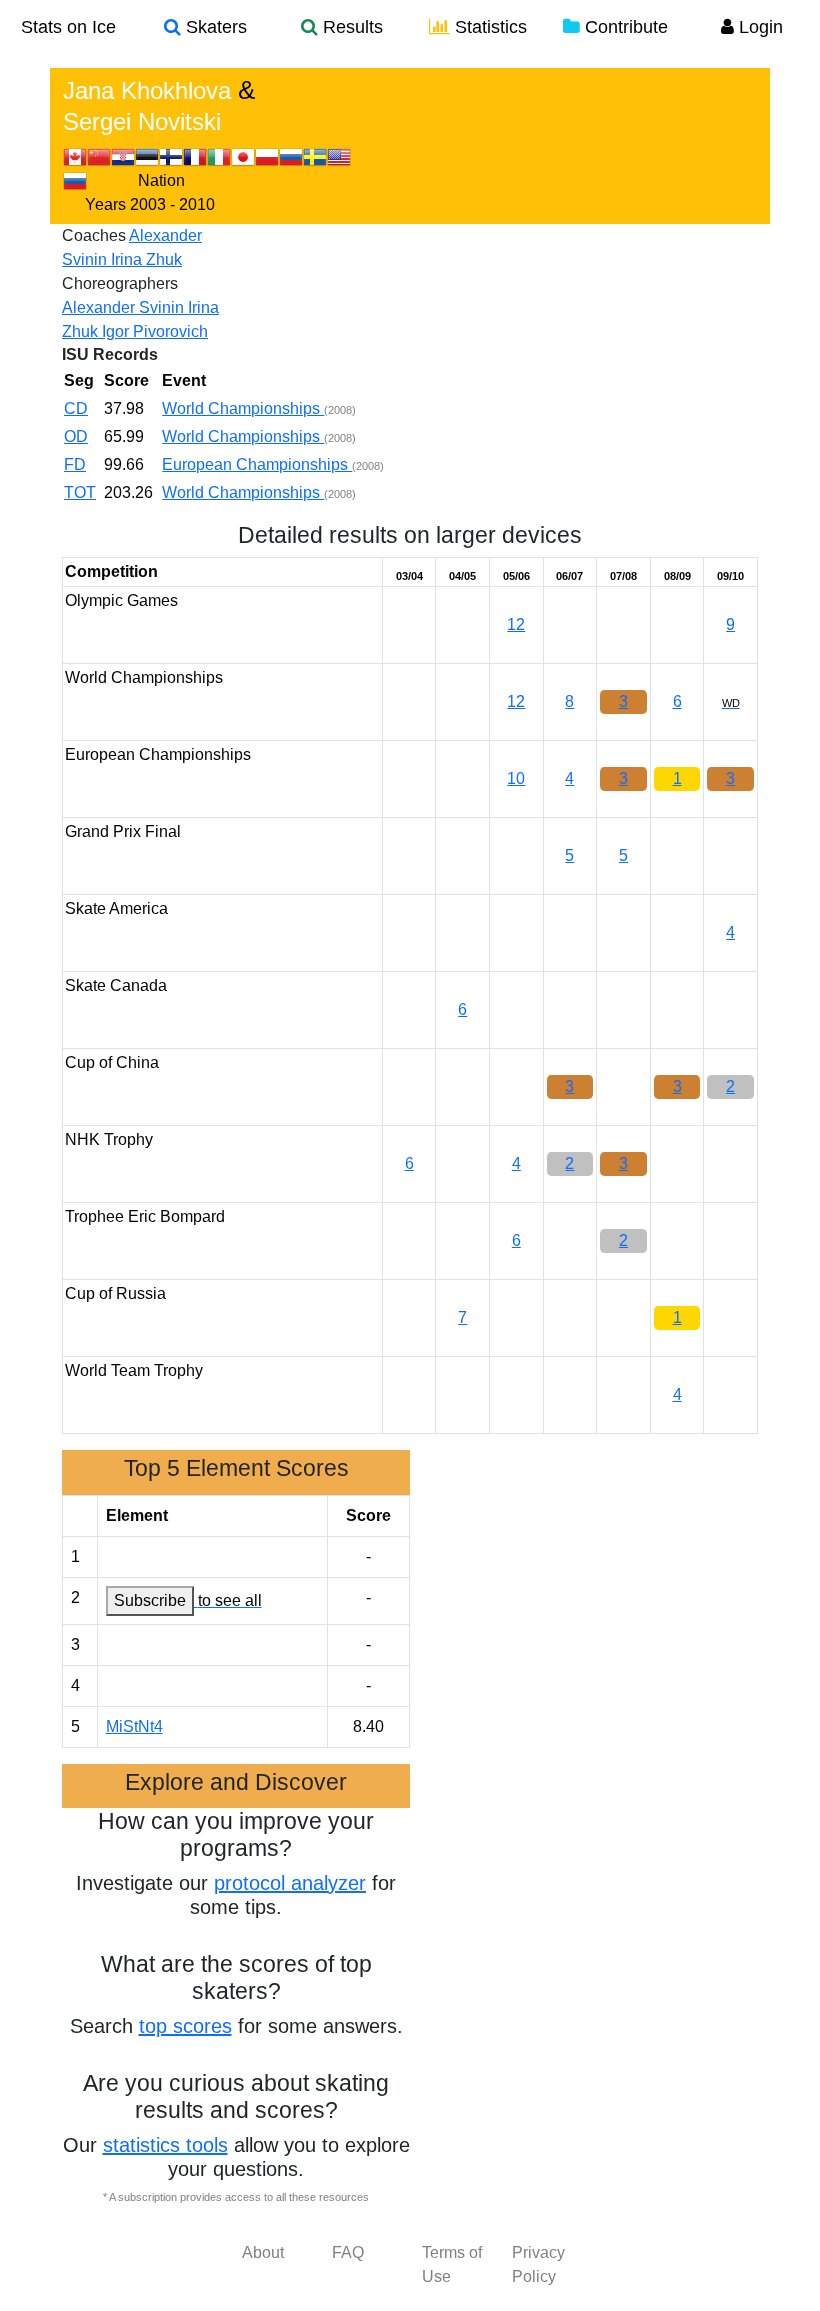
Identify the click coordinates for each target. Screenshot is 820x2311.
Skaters (214, 27)
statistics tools (165, 2145)
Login (758, 27)
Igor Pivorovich (155, 331)
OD (76, 436)
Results (350, 27)
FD (75, 464)
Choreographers (120, 283)
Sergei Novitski (142, 121)
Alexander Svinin (125, 307)
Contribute (624, 27)
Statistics (488, 27)
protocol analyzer (290, 1883)
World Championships (243, 408)
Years (105, 204)
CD (76, 408)
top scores (185, 2026)
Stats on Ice (68, 27)
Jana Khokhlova (147, 90)
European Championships (257, 464)
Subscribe (150, 1600)
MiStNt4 (134, 1726)
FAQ (348, 2252)
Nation (161, 180)
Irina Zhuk (146, 259)
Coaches (94, 235)
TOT (80, 492)
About (263, 2252)
